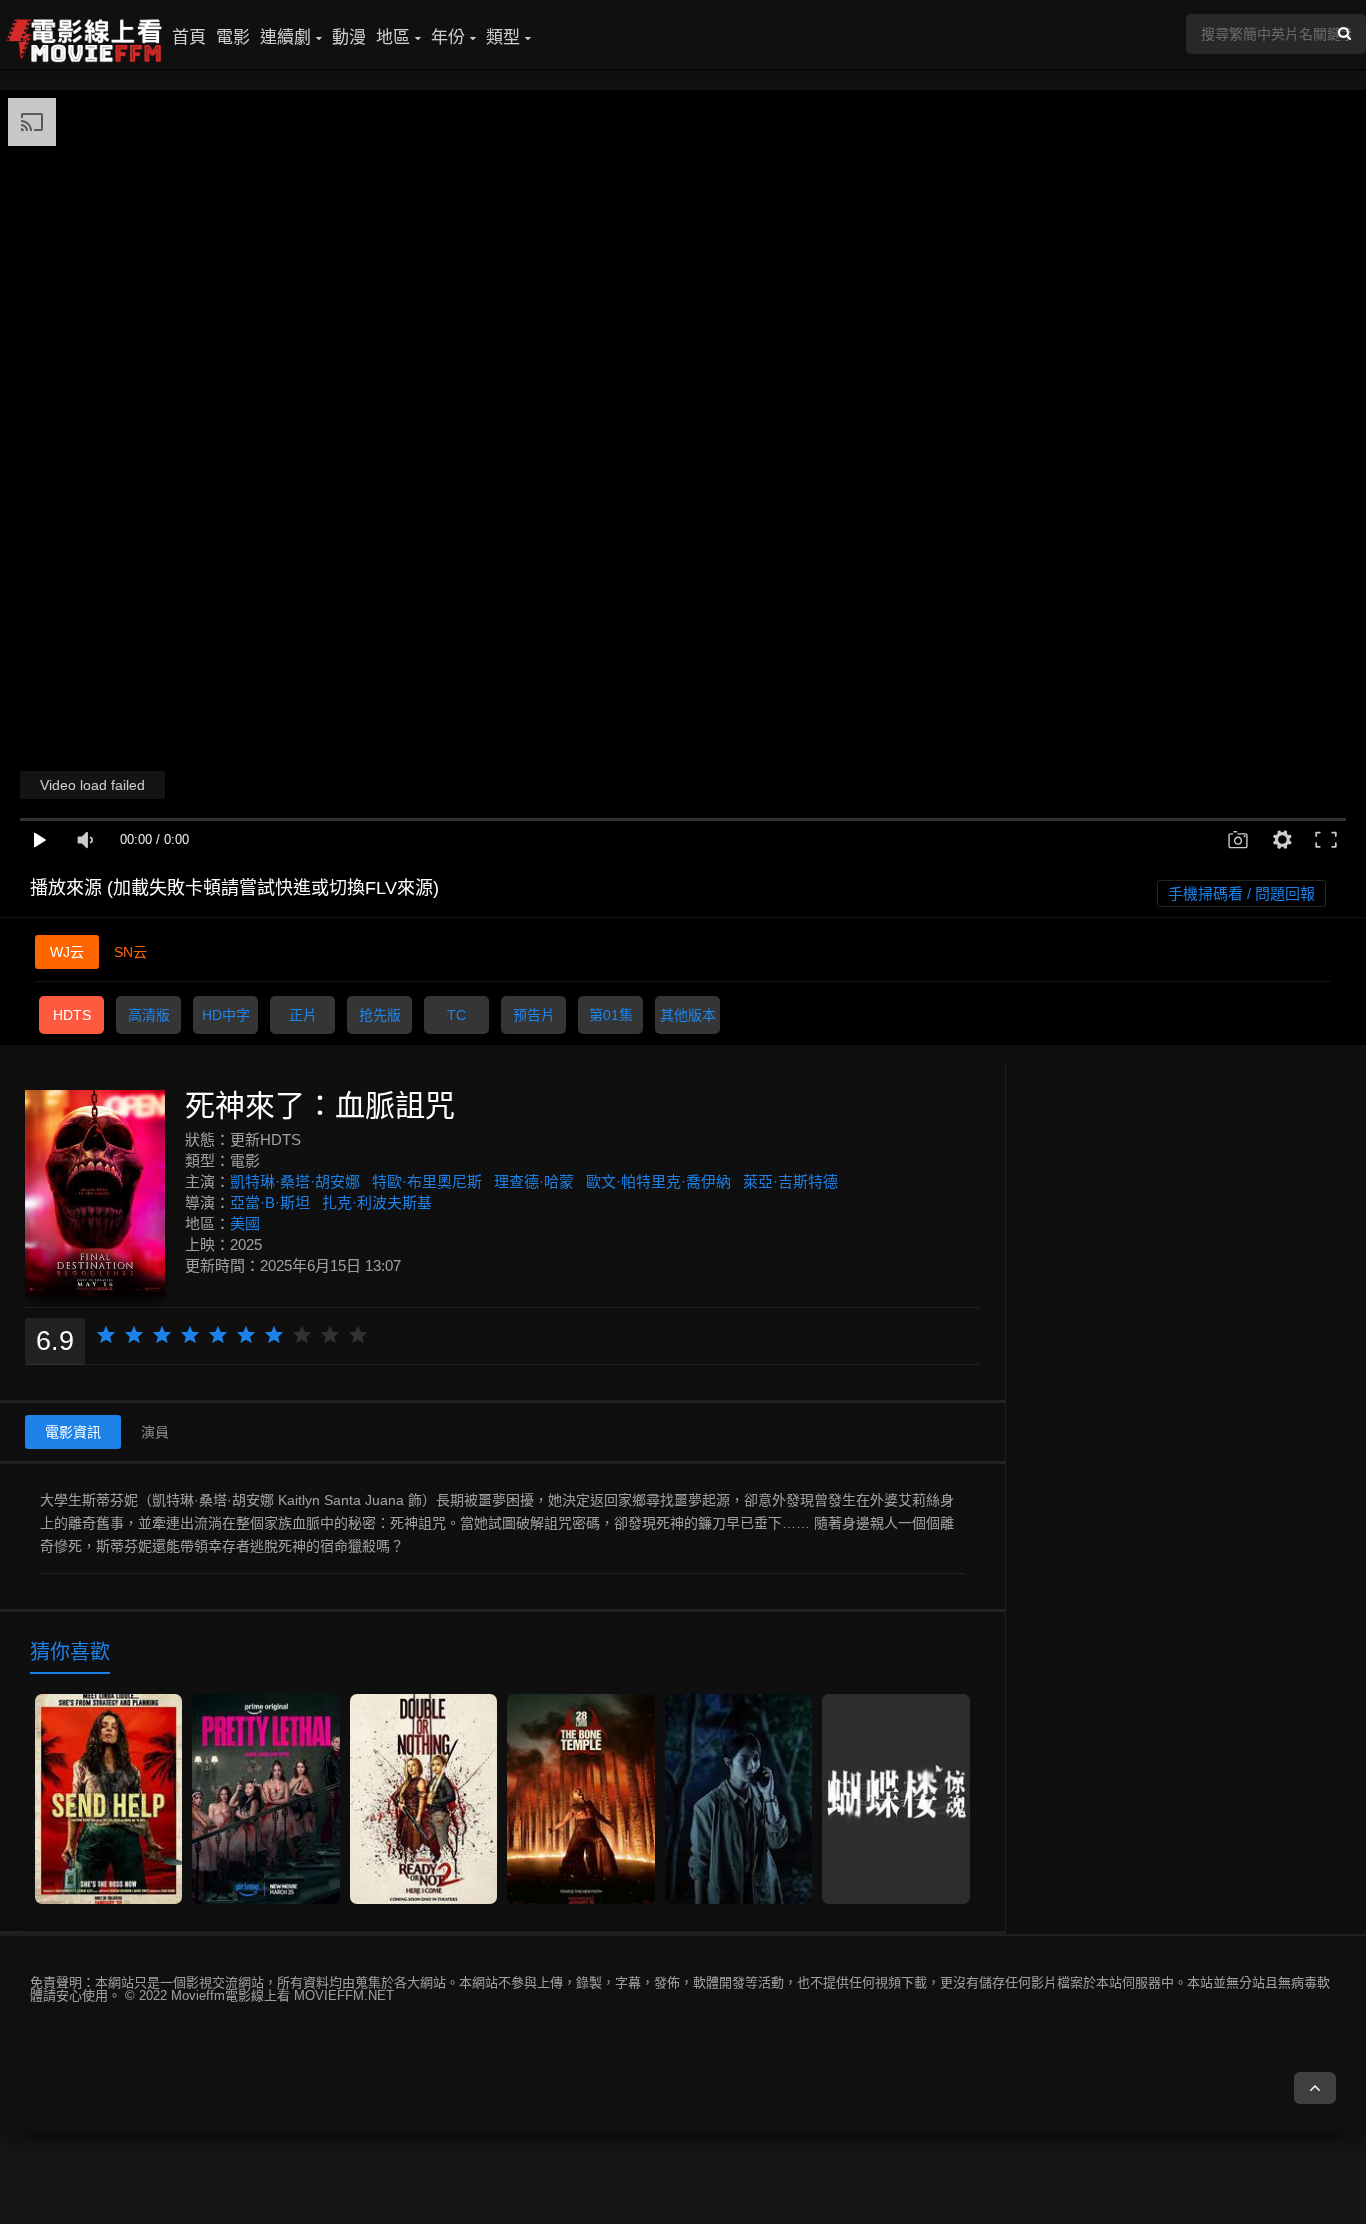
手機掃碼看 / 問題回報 (1241, 893)
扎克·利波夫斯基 (377, 1202)
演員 (155, 1432)
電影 (233, 37)
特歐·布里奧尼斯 (427, 1181)
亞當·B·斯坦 (270, 1202)
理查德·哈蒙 (534, 1181)
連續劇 (285, 37)
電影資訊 (73, 1432)
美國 (245, 1223)
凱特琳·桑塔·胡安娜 (295, 1181)
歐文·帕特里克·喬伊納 (658, 1181)
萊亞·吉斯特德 (790, 1181)
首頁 (189, 37)
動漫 (349, 37)
